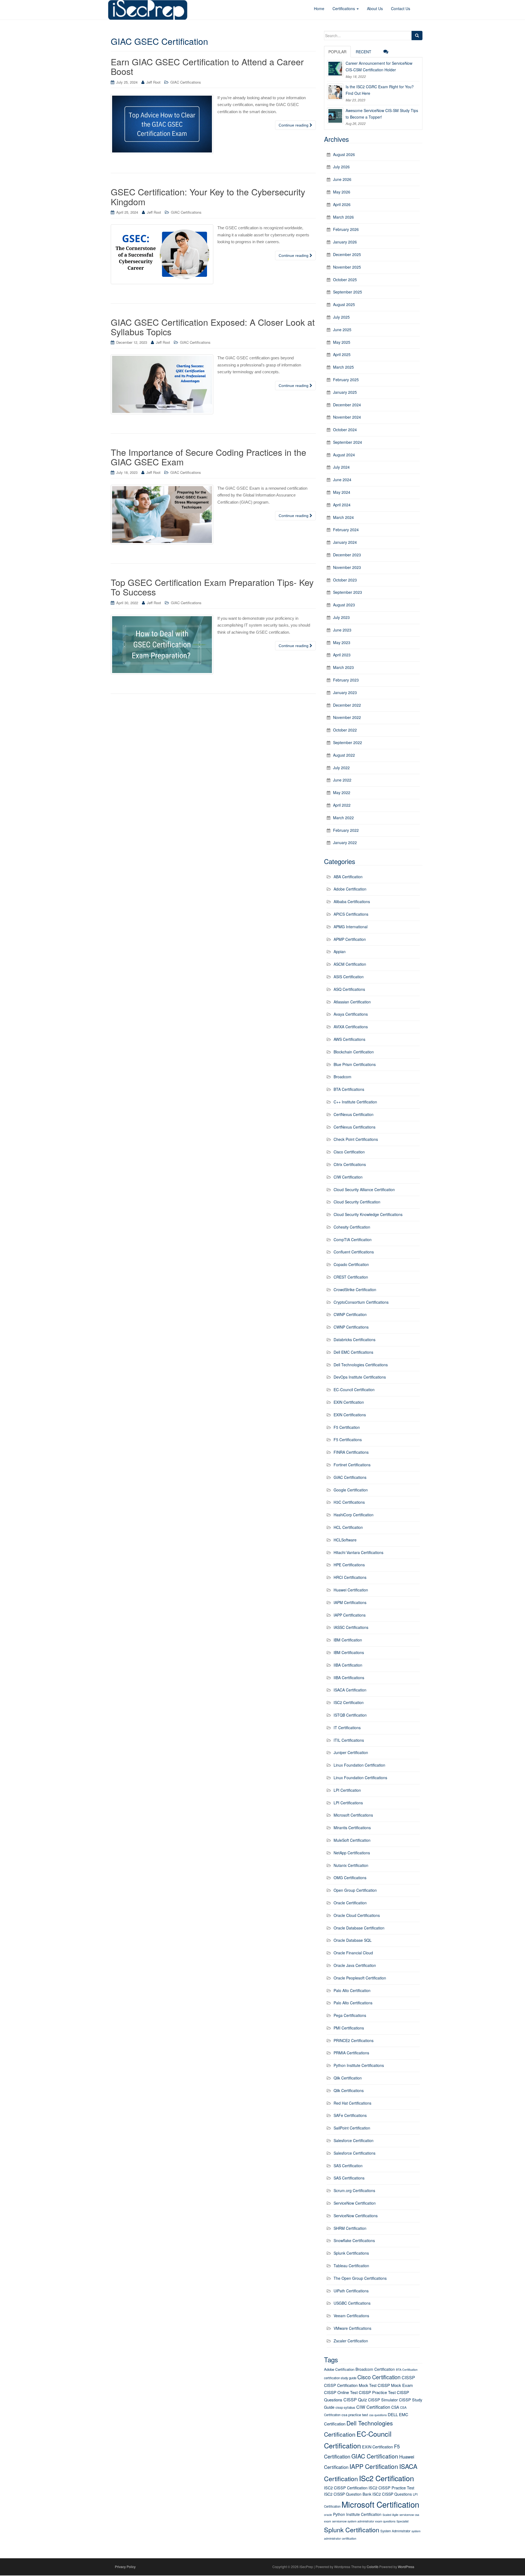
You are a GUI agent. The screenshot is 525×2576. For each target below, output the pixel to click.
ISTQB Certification (350, 1715)
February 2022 (346, 830)
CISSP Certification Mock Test (350, 2385)
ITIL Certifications (349, 1740)
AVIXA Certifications (351, 1027)
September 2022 (348, 742)
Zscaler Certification (351, 2341)
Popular (337, 52)
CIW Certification (348, 1177)
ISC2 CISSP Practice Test (391, 2488)
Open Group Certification (355, 1890)
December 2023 (347, 555)
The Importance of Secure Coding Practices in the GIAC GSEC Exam (208, 457)
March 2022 (343, 818)
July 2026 (341, 167)
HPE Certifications (349, 1565)
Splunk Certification (352, 2530)
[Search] (417, 36)
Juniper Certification (351, 1752)
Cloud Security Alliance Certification (364, 1189)
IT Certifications (347, 1728)
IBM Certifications (349, 1652)
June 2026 (342, 179)
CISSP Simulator (383, 2400)
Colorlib (373, 2567)
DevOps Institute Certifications (360, 1377)
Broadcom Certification (375, 2369)
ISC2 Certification (349, 1702)
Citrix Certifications (350, 1164)
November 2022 (347, 717)
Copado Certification (351, 1264)
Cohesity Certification (352, 1227)
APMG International (351, 927)
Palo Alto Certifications (353, 2003)
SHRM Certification (350, 2228)
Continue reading (294, 125)
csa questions (378, 2415)
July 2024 (341, 467)
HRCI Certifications (350, 1577)
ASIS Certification (349, 977)
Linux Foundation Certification (359, 1765)
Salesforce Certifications (355, 2153)
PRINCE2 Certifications (354, 2040)
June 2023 (342, 630)
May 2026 (342, 192)
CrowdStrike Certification (355, 1290)
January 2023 (345, 692)
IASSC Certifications (351, 1627)
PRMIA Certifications (351, 2053)
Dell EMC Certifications (353, 1352)
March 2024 (343, 517)
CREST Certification (351, 1277)
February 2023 (346, 680)
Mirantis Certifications (352, 1828)
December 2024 (347, 405)
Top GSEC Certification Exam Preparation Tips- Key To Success (212, 587)
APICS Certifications (351, 914)
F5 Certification (347, 1427)
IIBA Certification (348, 1665)
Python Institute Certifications (359, 2065)
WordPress (406, 2567)
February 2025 (346, 380)
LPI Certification (347, 1790)
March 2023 (343, 667)
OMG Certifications (350, 1878)
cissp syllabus (345, 2407)
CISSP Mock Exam (395, 2385)
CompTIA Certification (353, 1239)
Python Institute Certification (357, 2514)
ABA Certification (348, 877)
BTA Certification (407, 2370)
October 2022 (345, 730)
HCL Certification (348, 1527)
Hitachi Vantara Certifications (358, 1552)
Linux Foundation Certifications (360, 1778)
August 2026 (344, 154)
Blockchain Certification (354, 1052)
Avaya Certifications (351, 1014)
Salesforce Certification (354, 2140)
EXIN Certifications (350, 1415)
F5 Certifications (348, 1440)
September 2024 (348, 442)
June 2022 (342, 780)
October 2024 (345, 430)
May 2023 (342, 642)
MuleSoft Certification (352, 1840)
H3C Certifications (349, 1502)
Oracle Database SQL (353, 1940)
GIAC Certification (375, 2456)
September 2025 (348, 292)
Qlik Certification (348, 2078)
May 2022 (342, 792)
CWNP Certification (350, 1314)
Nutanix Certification (351, 1865)
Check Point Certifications (356, 1139)
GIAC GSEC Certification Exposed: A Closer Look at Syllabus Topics (213, 327)
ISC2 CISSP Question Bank (348, 2494)
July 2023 (341, 617)
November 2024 (347, 417)
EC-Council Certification (354, 1390)
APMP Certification (350, 939)
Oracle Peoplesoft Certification (360, 1978)
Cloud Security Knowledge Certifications (368, 1214)
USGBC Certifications (352, 2303)
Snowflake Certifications (354, 2240)
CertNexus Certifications (355, 1127)
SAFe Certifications (350, 2115)
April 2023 (342, 655)
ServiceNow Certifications (356, 2216)
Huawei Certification (351, 1590)
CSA (395, 2407)
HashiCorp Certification (354, 1515)
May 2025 (342, 342)
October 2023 (345, 580)
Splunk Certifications (351, 2253)
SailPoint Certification (352, 2128)
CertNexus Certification (354, 1114)
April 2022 (342, 805)
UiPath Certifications (351, 2291)
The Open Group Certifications (360, 2278)
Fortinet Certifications (352, 1465)
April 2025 (342, 354)
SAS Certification (348, 2166)
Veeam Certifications (351, 2316)
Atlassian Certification (352, 1002)
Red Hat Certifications (352, 2103)
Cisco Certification (349, 1152)
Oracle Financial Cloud (353, 1953)
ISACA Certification (350, 1690)
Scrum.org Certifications (354, 2190)
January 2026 (345, 242)
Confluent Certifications (354, 1252)
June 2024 (342, 480)
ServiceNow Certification (355, 2203)
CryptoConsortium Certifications (361, 1302)
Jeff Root (153, 82)
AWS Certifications (349, 1039)
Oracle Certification (350, 1903)
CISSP (408, 2377)
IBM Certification (348, 1640)
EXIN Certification (349, 1402)
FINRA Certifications (351, 1452)
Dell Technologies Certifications (361, 1365)
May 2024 (342, 492)
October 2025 (345, 280)
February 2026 (346, 229)
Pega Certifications (350, 2015)
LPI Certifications (348, 1803)
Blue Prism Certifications (355, 1064)
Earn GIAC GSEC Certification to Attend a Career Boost (207, 66)
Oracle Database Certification (359, 1928)
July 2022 (341, 768)
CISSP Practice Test (377, 2392)
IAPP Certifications (350, 1615)
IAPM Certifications (350, 1602)
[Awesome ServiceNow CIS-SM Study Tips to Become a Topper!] (335, 116)
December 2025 (347, 254)
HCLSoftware (345, 1540)
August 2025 (344, 304)
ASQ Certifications (349, 989)
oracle (328, 2515)
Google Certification (351, 1490)
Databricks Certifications (355, 1340)
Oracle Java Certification (355, 1965)
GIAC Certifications (186, 82)
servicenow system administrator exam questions (364, 2521)
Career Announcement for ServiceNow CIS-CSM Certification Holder (379, 66)
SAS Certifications (349, 2178)
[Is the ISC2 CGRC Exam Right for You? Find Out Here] (335, 92)
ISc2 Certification (387, 2478)
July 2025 (341, 317)
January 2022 (345, 842)
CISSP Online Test (341, 2392)
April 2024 (342, 505)
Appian (340, 951)
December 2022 (347, 705)
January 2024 (345, 542)
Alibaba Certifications (352, 901)
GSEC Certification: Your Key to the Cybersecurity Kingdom (208, 196)
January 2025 (345, 392)
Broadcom (342, 1077)
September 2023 (348, 592)
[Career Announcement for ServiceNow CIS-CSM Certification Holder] (335, 68)
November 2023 (347, 567)
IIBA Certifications (349, 1678)
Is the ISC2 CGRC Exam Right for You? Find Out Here (380, 90)
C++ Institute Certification (355, 1102)
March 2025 (343, 367)
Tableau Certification (351, 2266)
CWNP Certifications (351, 1327)
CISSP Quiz (355, 2400)
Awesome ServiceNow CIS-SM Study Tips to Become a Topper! (382, 114)
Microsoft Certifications (353, 1815)
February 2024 (346, 530)
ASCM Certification (350, 964)
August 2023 (344, 605)
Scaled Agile (390, 2515)
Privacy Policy (125, 2567)
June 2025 (342, 330)
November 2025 (347, 267)
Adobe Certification (350, 889)
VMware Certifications (352, 2328)
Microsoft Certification (380, 2504)
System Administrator (395, 2531)
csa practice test (355, 2415)
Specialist (402, 2521)
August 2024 (344, 455)
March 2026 (343, 217)
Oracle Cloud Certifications (357, 1915)
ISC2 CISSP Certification (346, 2488)
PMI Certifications (349, 2028)
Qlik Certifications (349, 2090)
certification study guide (340, 2378)
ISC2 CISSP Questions (392, 2494)
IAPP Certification (374, 2466)
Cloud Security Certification (357, 1202)
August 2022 (344, 755)
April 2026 (342, 204)
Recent (364, 52)
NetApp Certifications (352, 1853)
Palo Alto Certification (352, 1990)
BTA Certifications (349, 1089)
